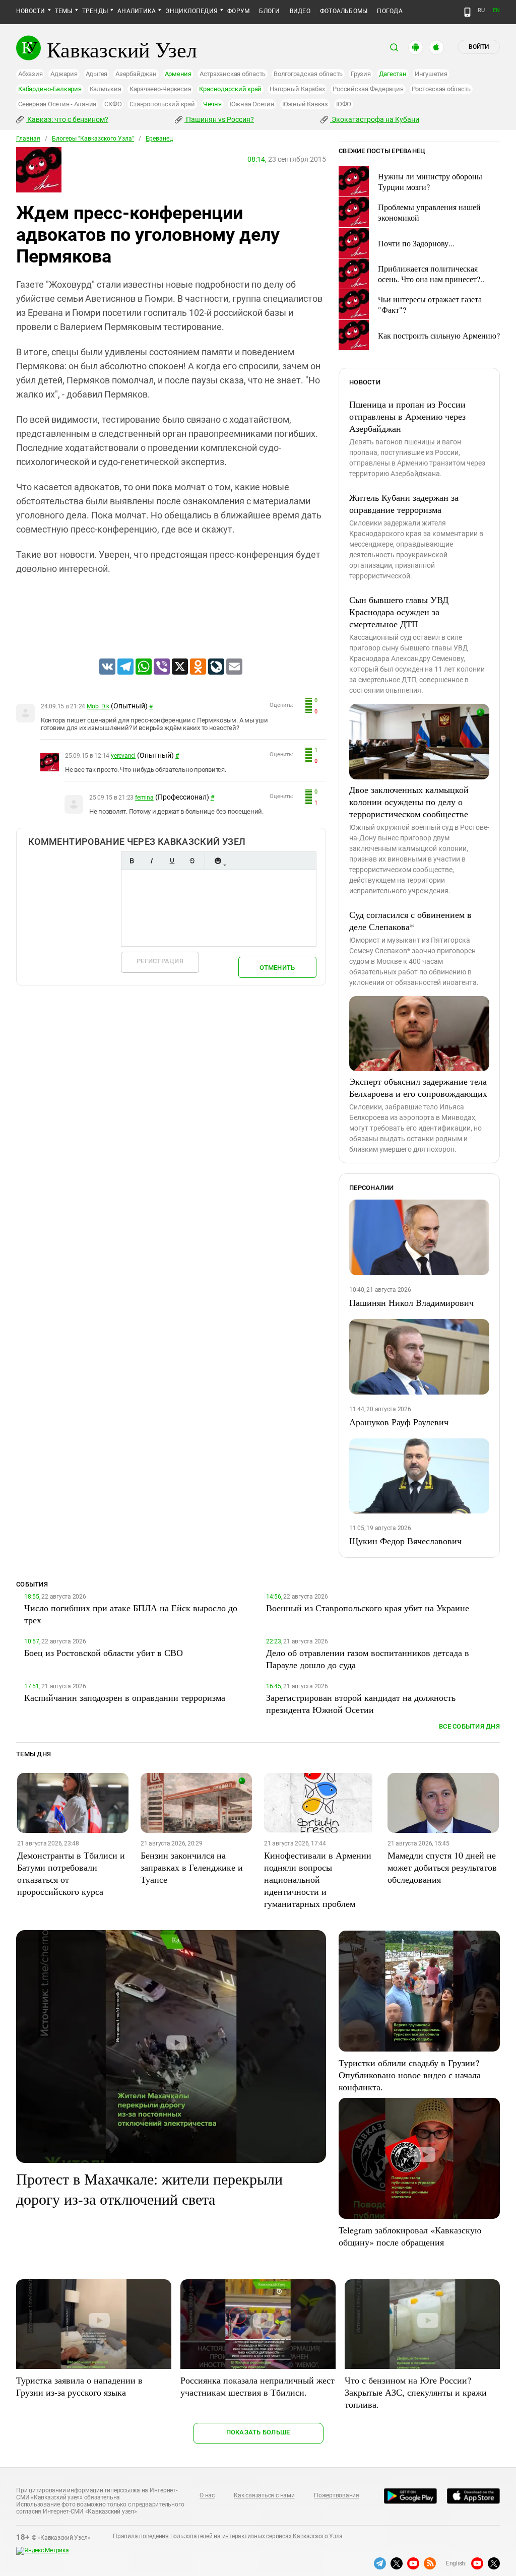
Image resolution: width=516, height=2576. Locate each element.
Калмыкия (106, 89)
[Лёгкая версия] (467, 12)
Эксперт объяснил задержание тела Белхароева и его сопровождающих (418, 1087)
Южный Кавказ (305, 104)
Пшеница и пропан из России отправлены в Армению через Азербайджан (407, 416)
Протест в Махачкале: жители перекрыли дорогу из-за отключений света (149, 2189)
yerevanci (123, 756)
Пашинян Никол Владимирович (411, 1302)
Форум (238, 11)
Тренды (95, 11)
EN (496, 10)
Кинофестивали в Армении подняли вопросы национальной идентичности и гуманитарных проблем (318, 1879)
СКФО (113, 104)
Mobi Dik (98, 706)
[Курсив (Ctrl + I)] (152, 861)
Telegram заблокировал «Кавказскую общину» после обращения (410, 2236)
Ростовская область (441, 89)
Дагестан (393, 74)
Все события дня (469, 1726)
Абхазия (30, 74)
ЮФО (344, 104)
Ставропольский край (162, 104)
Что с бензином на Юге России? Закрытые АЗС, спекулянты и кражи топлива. (416, 2392)
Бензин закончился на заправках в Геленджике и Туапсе (192, 1867)
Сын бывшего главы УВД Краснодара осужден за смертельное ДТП (399, 612)
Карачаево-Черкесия (160, 89)
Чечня (212, 104)
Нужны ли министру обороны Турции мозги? (430, 181)
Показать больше (258, 2432)
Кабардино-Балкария (50, 89)
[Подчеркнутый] (172, 861)
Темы (64, 11)
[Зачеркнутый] (192, 861)
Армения (178, 74)
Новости (31, 11)
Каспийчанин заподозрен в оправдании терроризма (125, 1697)
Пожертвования (337, 2495)
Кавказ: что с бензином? (67, 119)
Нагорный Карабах (297, 89)
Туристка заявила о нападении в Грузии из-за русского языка (79, 2386)
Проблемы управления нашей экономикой (429, 212)
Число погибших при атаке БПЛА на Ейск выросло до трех (131, 1614)
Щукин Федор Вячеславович (405, 1541)
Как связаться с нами (264, 2495)
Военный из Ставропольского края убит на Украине (368, 1608)
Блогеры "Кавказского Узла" (93, 139)
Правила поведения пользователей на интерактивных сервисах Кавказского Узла (228, 2536)
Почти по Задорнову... (416, 243)
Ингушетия (431, 74)
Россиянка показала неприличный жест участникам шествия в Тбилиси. (257, 2386)
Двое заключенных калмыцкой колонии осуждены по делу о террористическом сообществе (409, 802)
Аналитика (137, 11)
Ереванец (159, 139)
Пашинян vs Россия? (219, 119)
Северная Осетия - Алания (57, 104)
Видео (300, 11)
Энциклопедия (191, 11)
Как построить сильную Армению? (439, 335)
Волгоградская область (308, 74)
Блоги (269, 11)
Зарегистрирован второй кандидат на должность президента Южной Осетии (361, 1703)
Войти (479, 47)
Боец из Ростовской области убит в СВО (104, 1653)
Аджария (64, 74)
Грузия (361, 74)
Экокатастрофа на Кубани (375, 119)
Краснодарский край (230, 89)
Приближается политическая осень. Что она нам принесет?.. (431, 274)
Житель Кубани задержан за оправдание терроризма (404, 503)
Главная (28, 139)
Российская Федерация (368, 89)
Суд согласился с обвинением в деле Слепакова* (410, 920)
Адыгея (97, 74)
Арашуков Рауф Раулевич (399, 1422)
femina (144, 798)
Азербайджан (136, 74)
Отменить (277, 968)
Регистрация (160, 961)
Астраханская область (233, 74)
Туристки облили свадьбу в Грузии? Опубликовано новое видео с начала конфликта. (410, 2075)
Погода (390, 11)
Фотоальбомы (344, 11)
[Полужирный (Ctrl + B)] (132, 861)
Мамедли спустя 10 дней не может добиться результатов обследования (442, 1867)
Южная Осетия (252, 104)
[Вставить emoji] (218, 861)
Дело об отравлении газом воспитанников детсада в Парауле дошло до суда (368, 1659)
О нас (207, 2495)
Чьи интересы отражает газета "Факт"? (430, 304)
